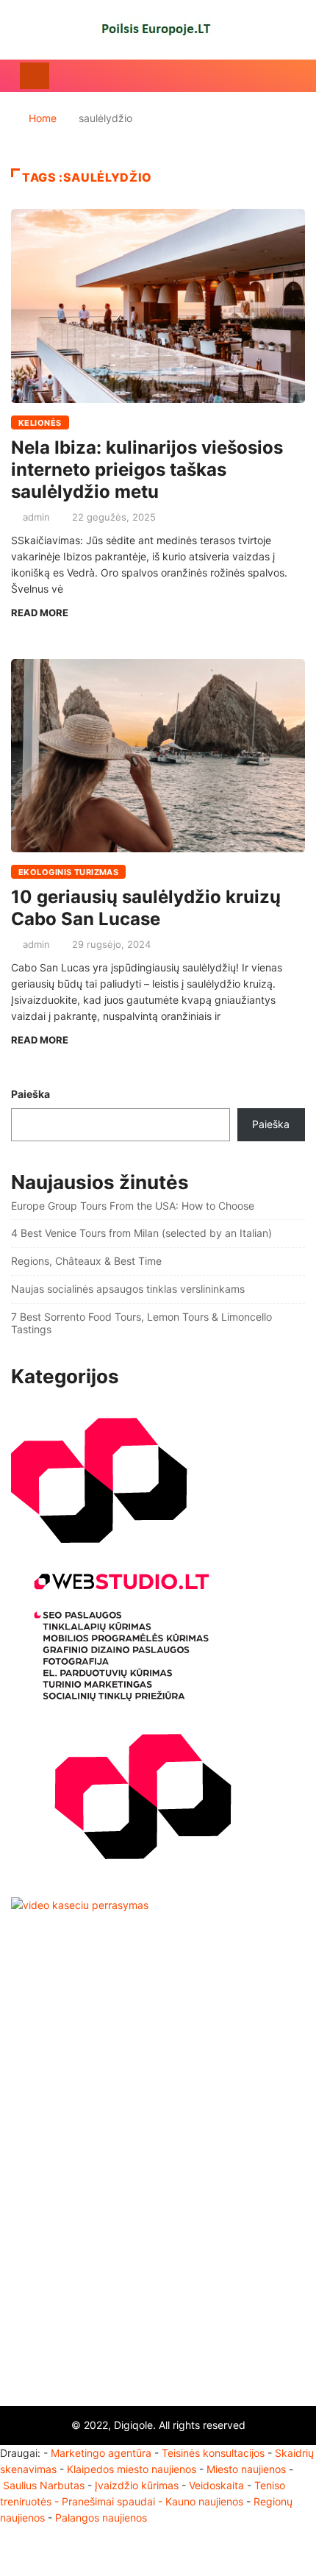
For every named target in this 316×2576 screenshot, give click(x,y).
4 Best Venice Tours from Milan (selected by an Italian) (141, 1233)
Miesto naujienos (246, 2469)
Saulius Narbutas (44, 2485)
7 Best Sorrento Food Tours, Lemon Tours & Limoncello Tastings (141, 1323)
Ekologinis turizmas (68, 872)
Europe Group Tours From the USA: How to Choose (133, 1206)
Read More (40, 613)
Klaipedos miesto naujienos (132, 2469)
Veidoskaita (216, 2485)
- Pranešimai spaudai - (110, 2501)
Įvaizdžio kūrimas (137, 2485)
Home (43, 118)
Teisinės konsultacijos (213, 2453)
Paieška (30, 1094)
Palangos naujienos (101, 2518)
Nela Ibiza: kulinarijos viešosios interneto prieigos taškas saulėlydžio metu (147, 470)
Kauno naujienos (204, 2501)
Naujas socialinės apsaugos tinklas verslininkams (128, 1289)
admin (36, 517)
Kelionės (40, 423)
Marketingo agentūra (101, 2453)
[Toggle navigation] (35, 76)
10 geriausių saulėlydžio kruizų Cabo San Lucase (146, 908)
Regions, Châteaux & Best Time (86, 1261)
